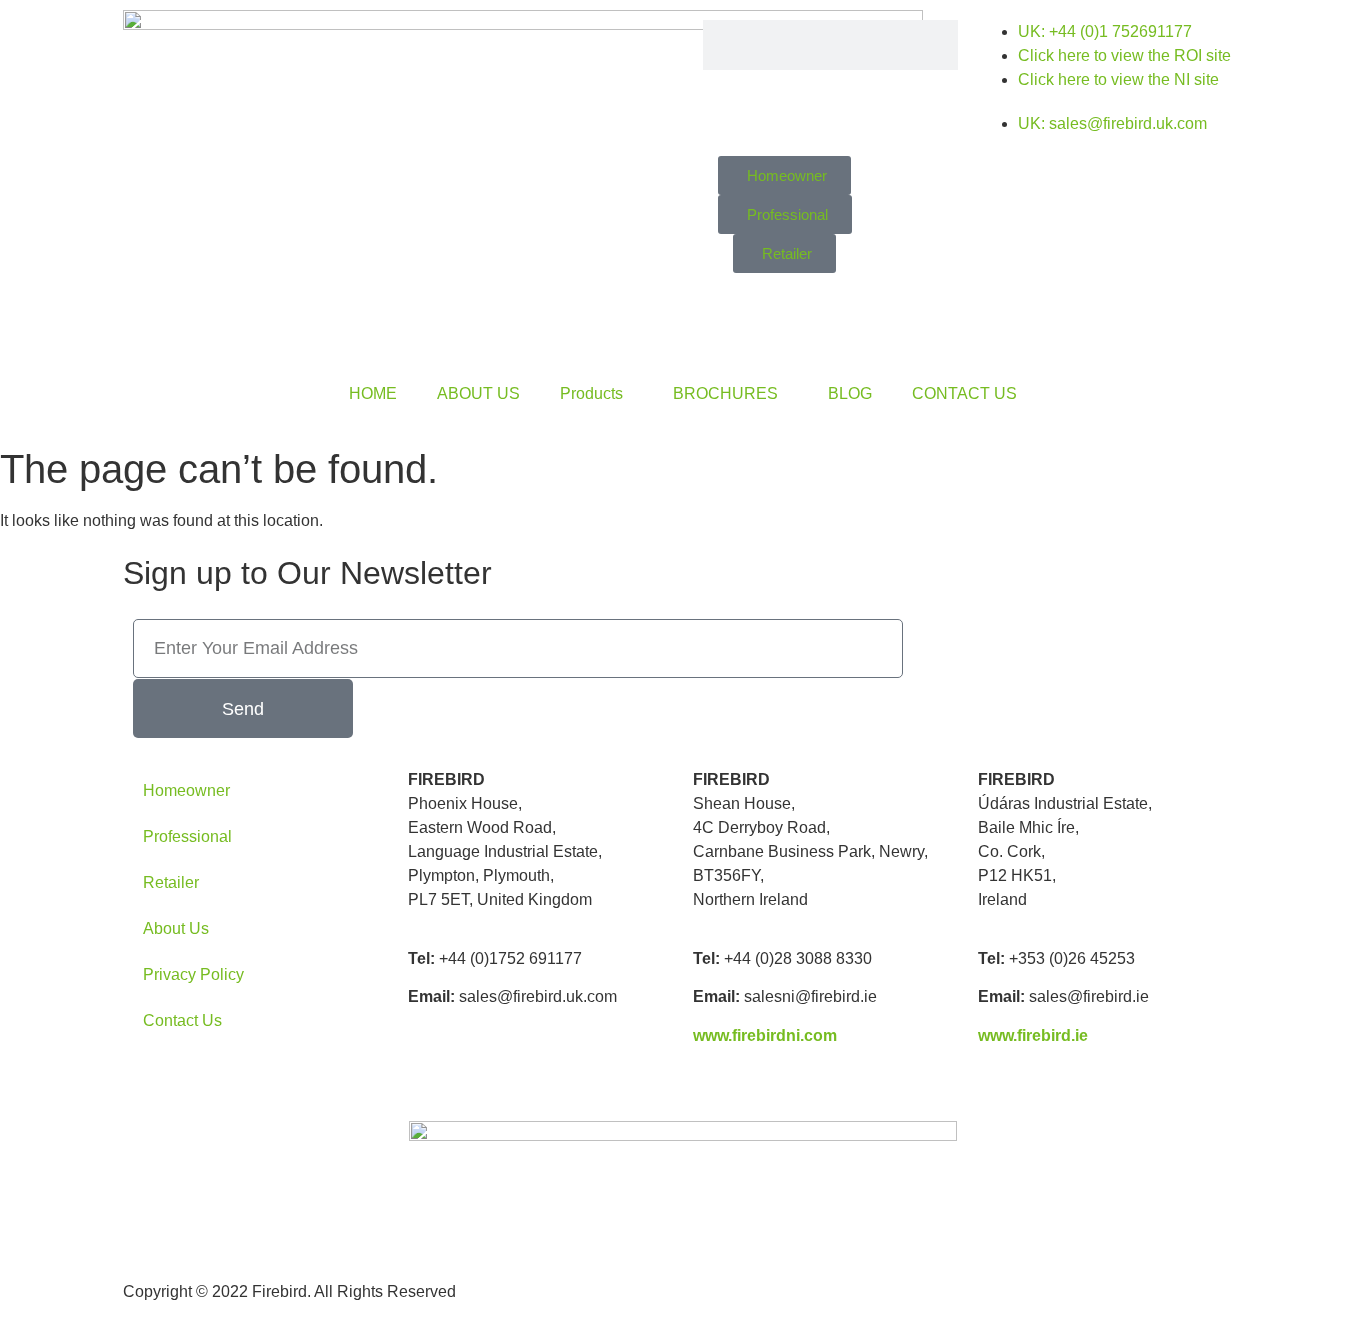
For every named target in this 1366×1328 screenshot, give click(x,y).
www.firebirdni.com (765, 1035)
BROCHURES (725, 393)
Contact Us (182, 1020)
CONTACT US (964, 393)
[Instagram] (1149, 181)
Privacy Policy (193, 974)
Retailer (171, 882)
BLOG (850, 393)
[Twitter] (1203, 181)
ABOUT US (478, 393)
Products (591, 393)
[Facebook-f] (1095, 181)
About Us (176, 928)
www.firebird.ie (1033, 1035)
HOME (373, 393)
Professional (187, 836)
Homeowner (186, 790)
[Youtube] (1095, 238)
